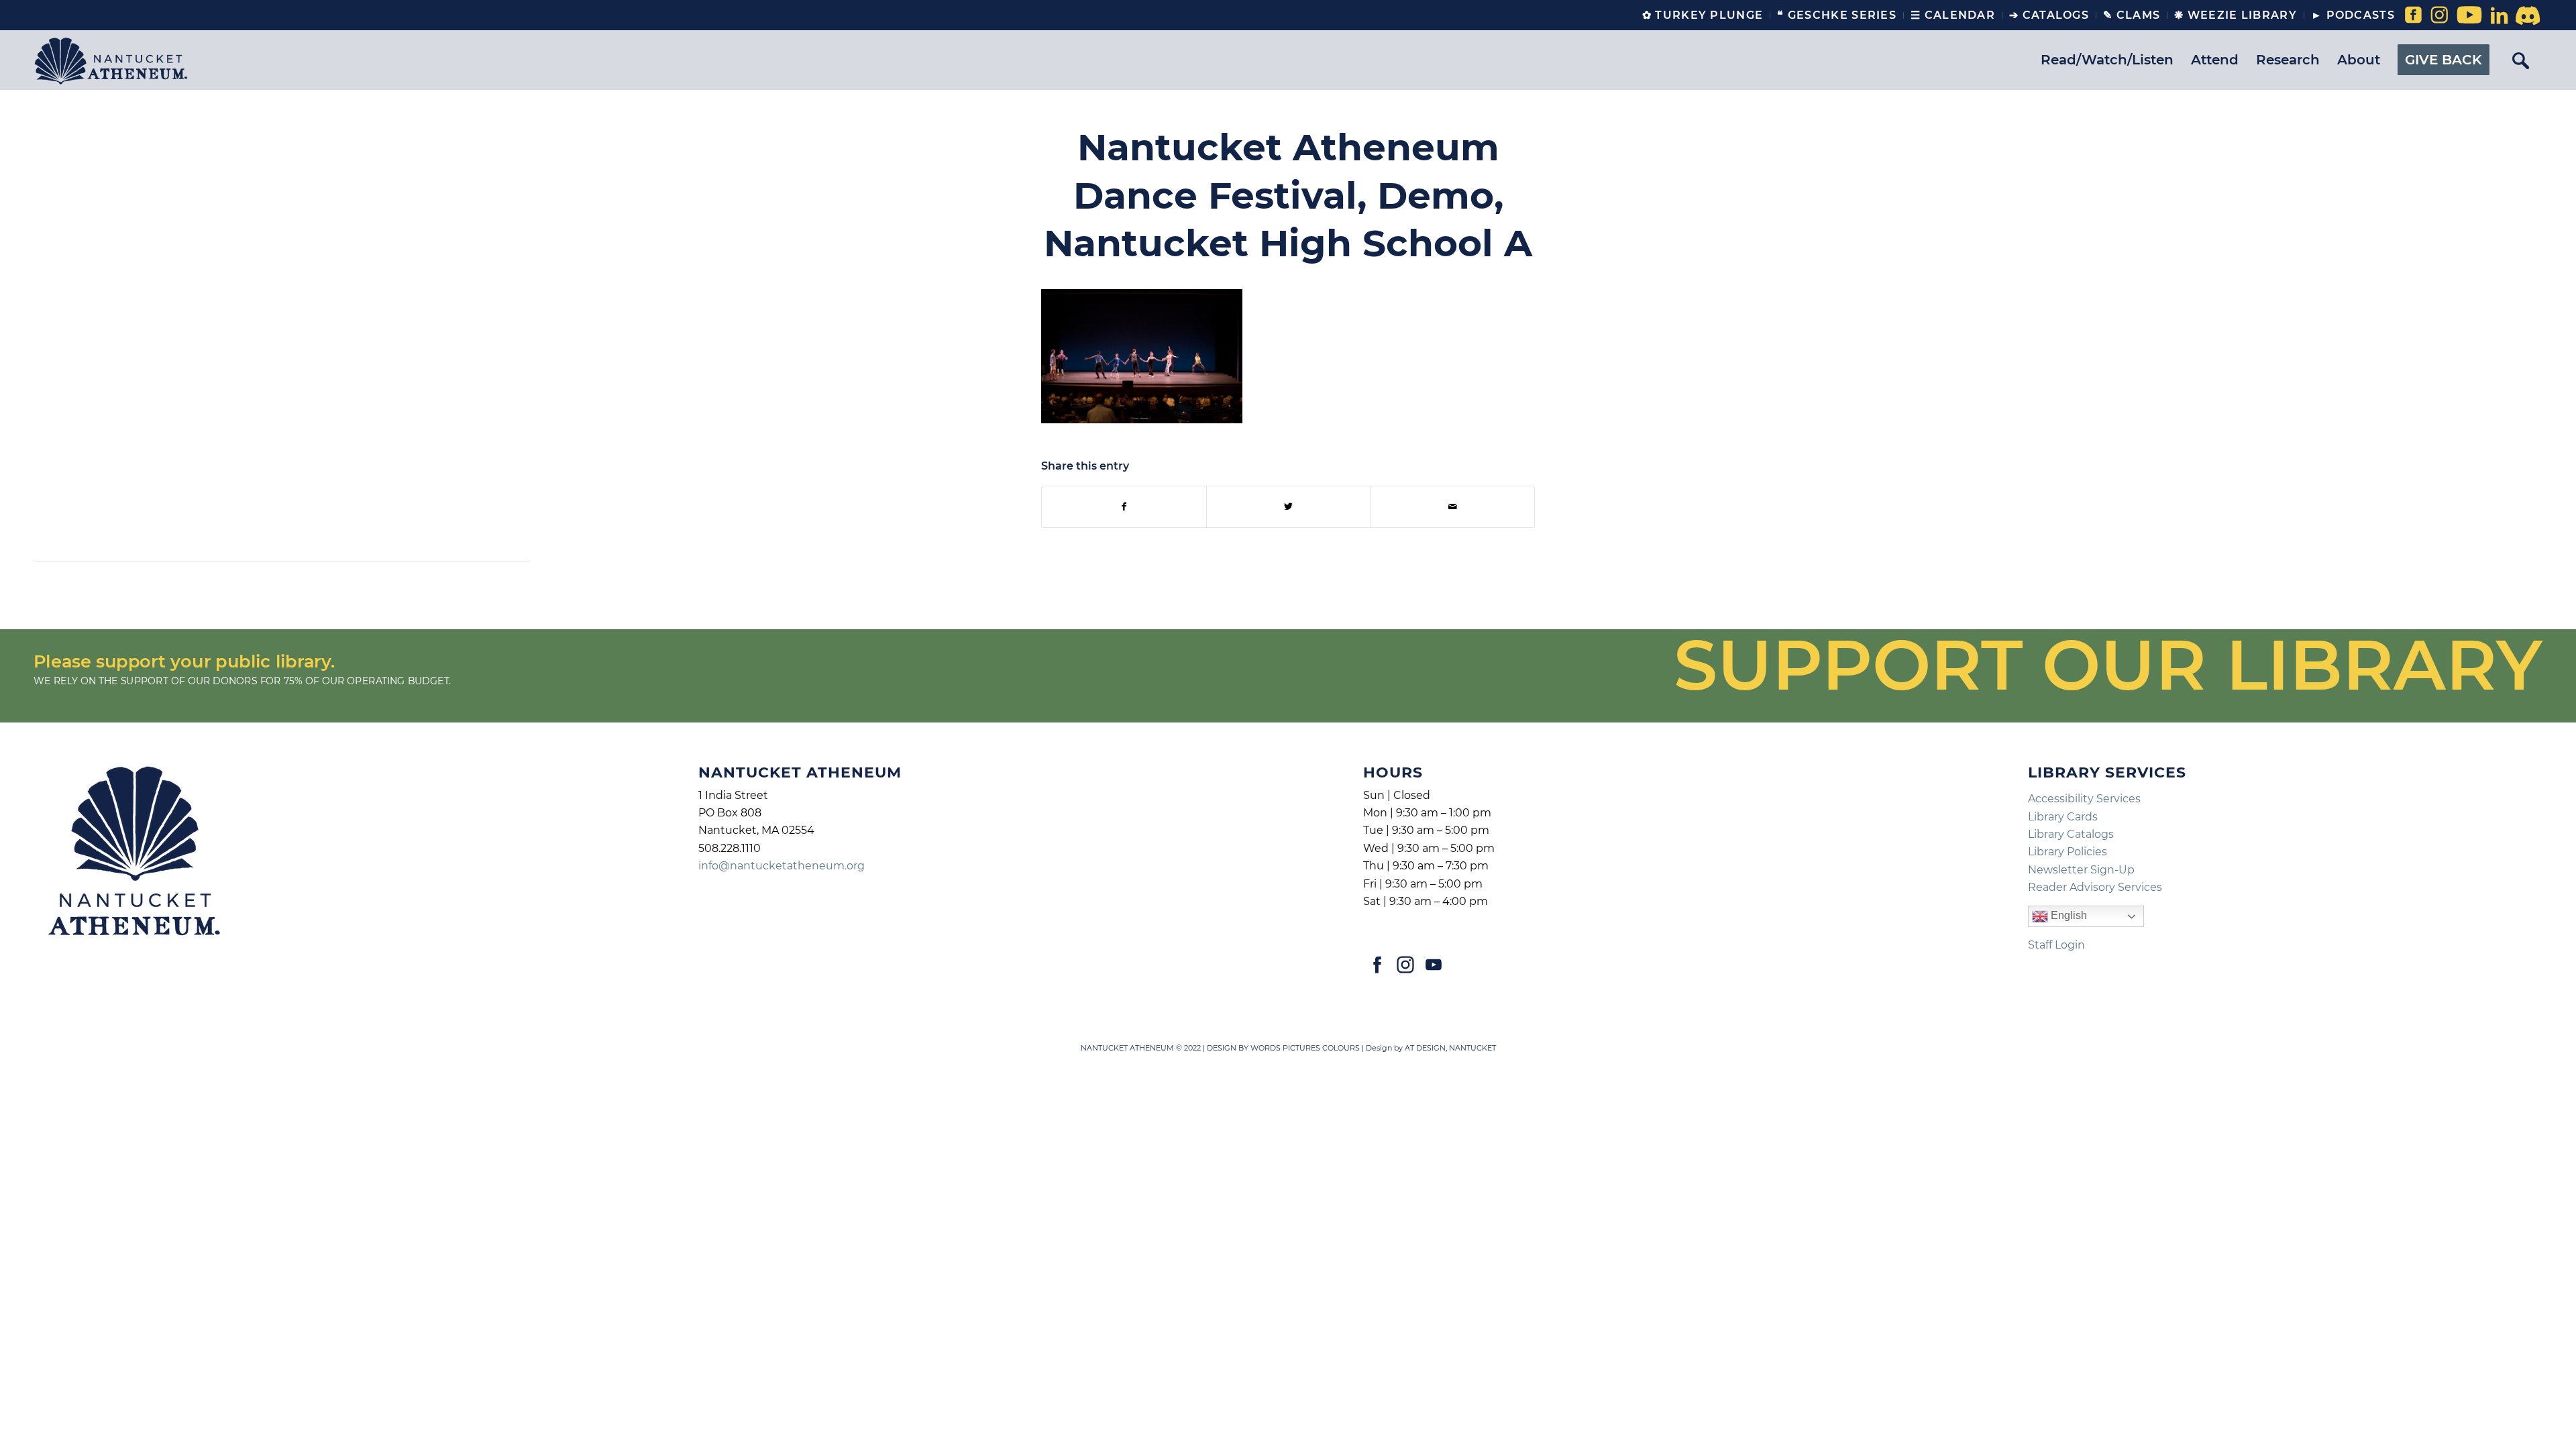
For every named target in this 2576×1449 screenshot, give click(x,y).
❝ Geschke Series (1837, 15)
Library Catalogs (2071, 834)
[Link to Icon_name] (2526, 15)
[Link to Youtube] (2466, 15)
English (2068, 915)
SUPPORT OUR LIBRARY (2108, 665)
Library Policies (2068, 852)
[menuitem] (1703, 15)
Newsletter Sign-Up (2081, 870)
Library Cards (2063, 817)
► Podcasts (2353, 15)
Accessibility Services (2084, 799)
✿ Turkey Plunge (1703, 15)
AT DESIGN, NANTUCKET (1450, 1048)
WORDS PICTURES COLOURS (1305, 1048)
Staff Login (2056, 945)
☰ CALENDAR (1953, 15)
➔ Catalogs (2049, 15)
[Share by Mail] (1452, 507)
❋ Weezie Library (2236, 15)
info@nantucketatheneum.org (782, 866)
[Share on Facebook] (1124, 507)
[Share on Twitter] (1289, 507)
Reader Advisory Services (2095, 887)
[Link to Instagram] (2439, 15)
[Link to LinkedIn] (2499, 15)
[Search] (2520, 60)
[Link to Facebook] (2412, 15)
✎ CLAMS (2132, 15)
